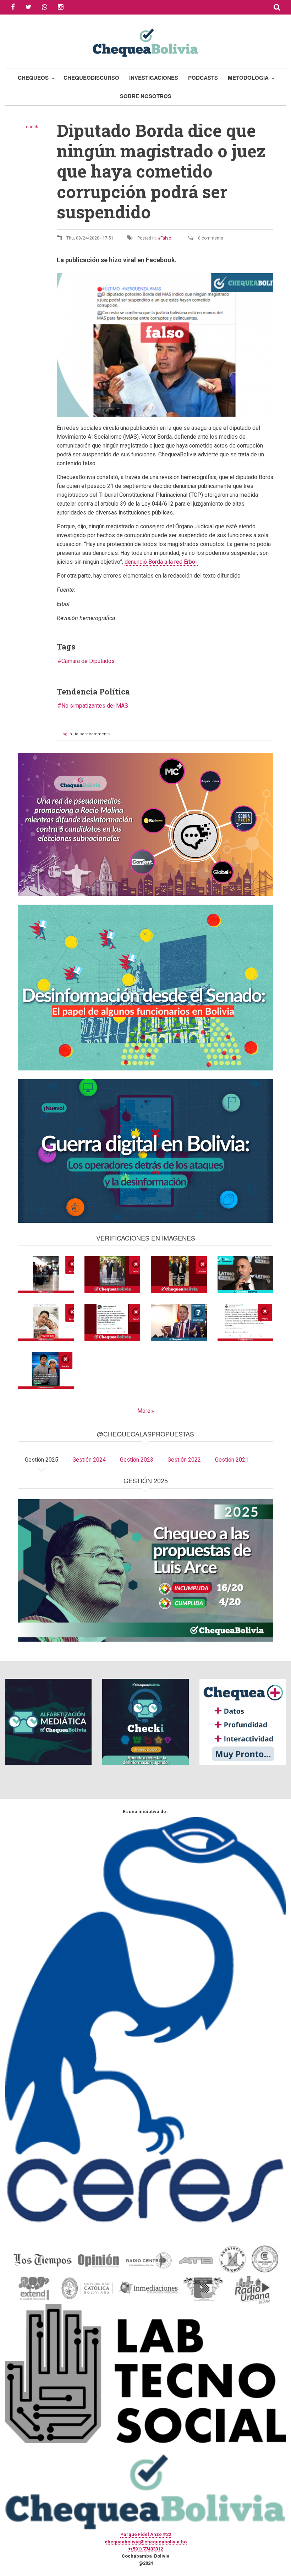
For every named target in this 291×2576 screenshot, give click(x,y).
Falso (166, 238)
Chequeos (33, 78)
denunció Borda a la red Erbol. (161, 562)
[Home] (145, 42)
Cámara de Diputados (88, 661)
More (144, 1411)
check (32, 127)
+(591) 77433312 (145, 2549)
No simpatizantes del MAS (95, 706)
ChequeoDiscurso (91, 78)
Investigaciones (154, 78)
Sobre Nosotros (146, 96)
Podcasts (203, 78)
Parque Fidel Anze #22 (146, 2534)
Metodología (248, 78)
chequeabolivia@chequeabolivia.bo (146, 2542)
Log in (66, 734)
